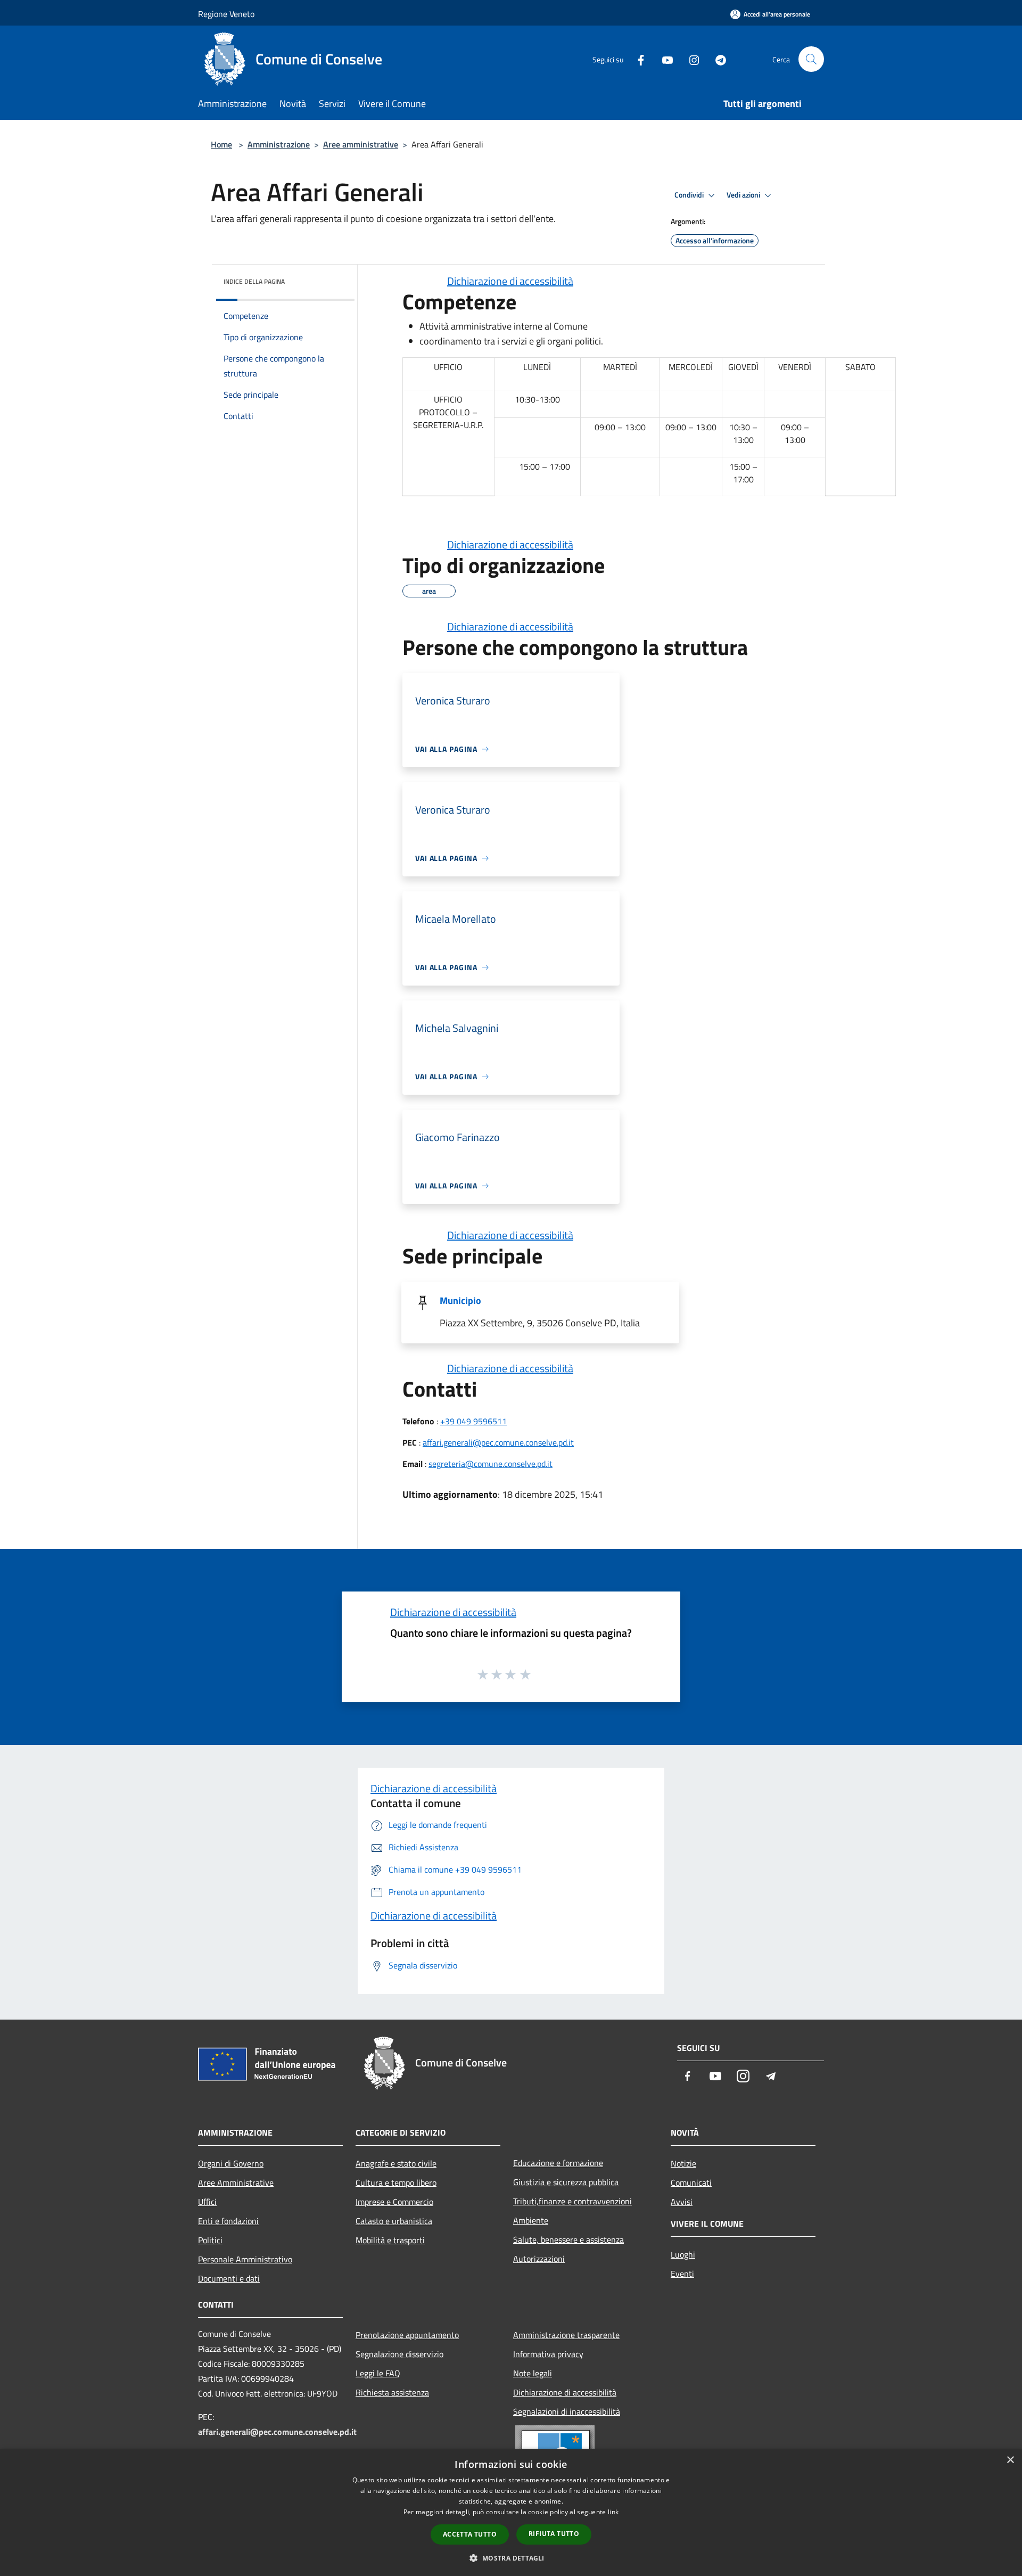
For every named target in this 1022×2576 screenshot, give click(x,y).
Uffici (207, 2202)
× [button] (1010, 2460)
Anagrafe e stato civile (396, 2163)
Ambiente (531, 2220)
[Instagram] (690, 59)
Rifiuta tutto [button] (554, 2534)
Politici (210, 2240)
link (613, 2512)
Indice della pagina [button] (254, 281)
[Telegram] (716, 59)
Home (221, 144)
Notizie (683, 2163)
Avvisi (682, 2202)
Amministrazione (279, 144)
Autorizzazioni (539, 2259)
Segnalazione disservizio (399, 2354)
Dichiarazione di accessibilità (510, 281)
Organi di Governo (231, 2163)
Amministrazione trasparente (566, 2335)
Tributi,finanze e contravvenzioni (572, 2201)
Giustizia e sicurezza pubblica (566, 2182)
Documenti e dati (229, 2278)
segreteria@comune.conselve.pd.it (491, 1464)
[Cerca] (811, 59)
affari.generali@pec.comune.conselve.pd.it (498, 1442)
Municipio (460, 1301)
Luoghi (683, 2254)
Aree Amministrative (236, 2183)
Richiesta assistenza (392, 2392)
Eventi (682, 2274)
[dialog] (511, 2512)
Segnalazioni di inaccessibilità (567, 2411)
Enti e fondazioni (228, 2221)
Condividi (690, 195)
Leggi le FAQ (378, 2373)
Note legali (533, 2373)
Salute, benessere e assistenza (568, 2239)
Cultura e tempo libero (396, 2183)
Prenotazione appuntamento (407, 2335)
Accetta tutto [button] (470, 2534)
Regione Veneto (226, 14)
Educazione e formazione (558, 2163)
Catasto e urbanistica (394, 2221)
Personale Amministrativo (245, 2259)
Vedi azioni (744, 195)
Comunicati (691, 2183)
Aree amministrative (361, 144)
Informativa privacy (548, 2354)
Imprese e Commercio (394, 2202)
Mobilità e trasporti (390, 2240)
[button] (511, 2558)
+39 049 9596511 (473, 1421)
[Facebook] (637, 59)
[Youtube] (663, 59)
